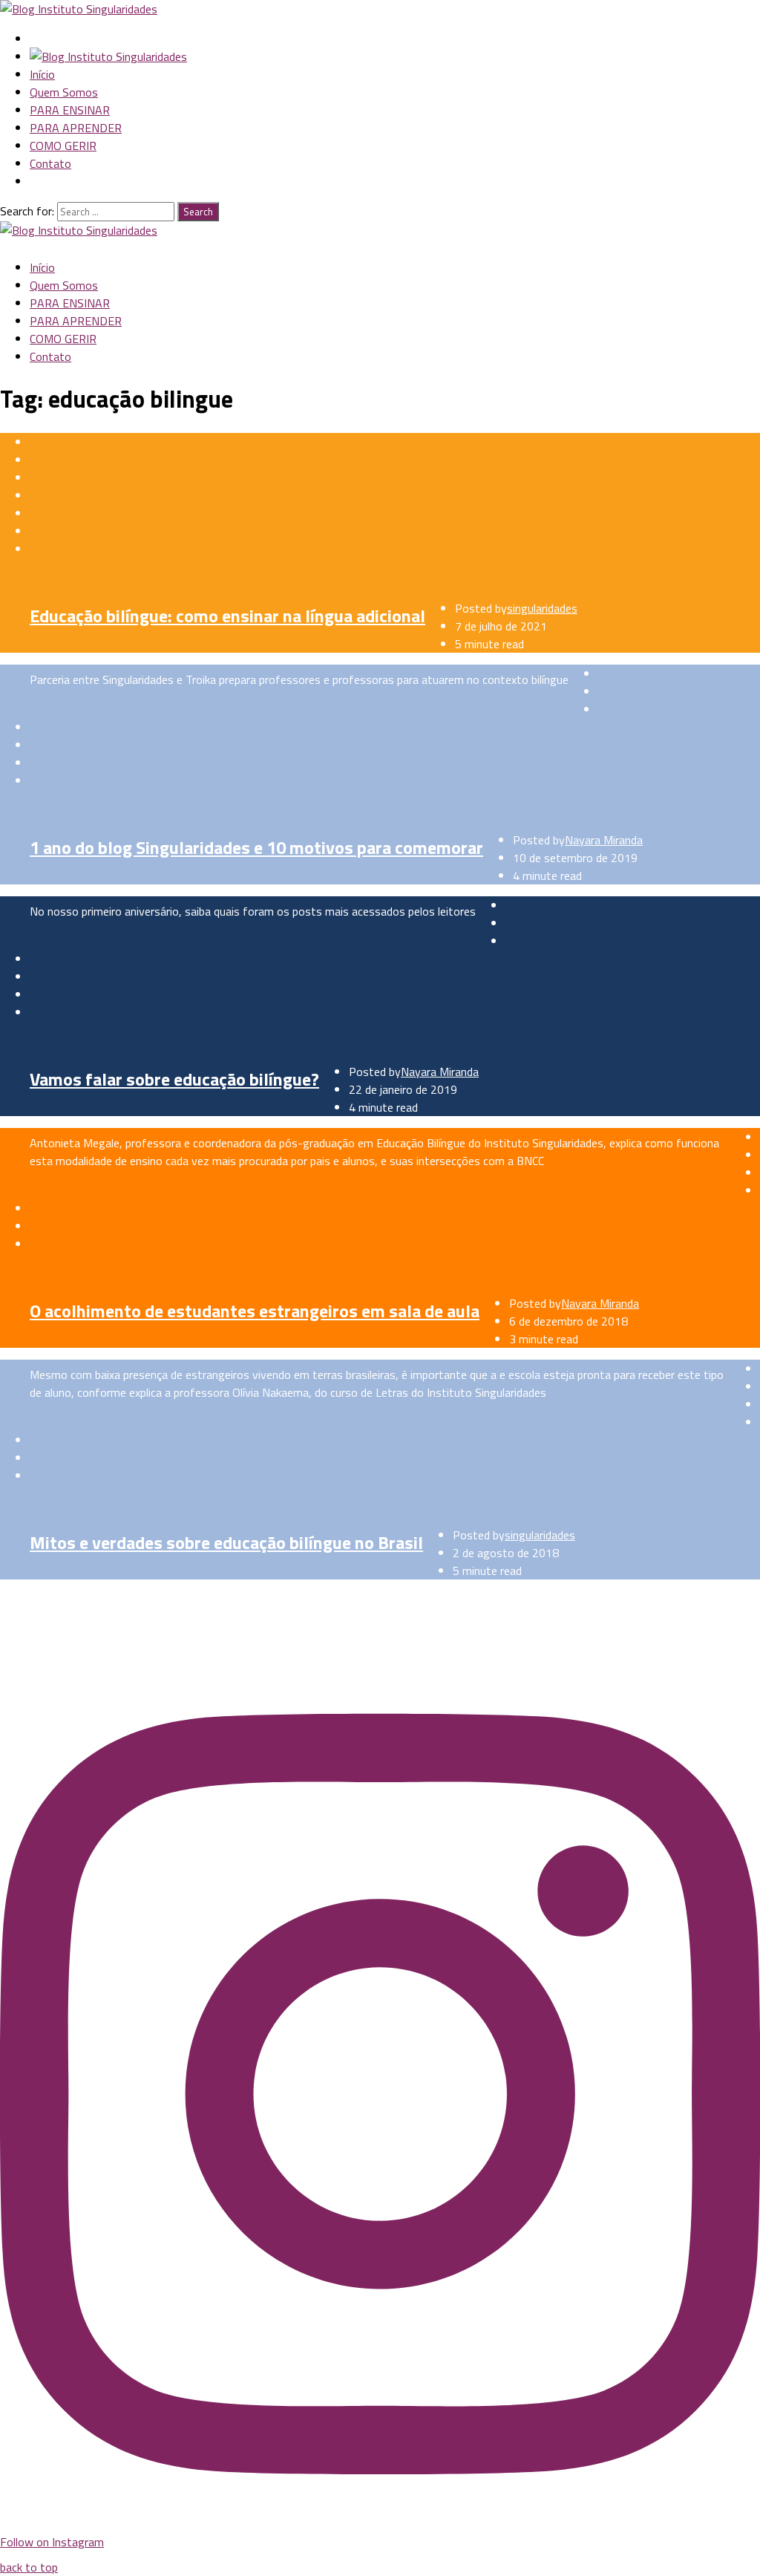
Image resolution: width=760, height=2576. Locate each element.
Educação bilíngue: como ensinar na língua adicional (227, 616)
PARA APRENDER (76, 128)
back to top (29, 2567)
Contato (50, 163)
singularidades (542, 608)
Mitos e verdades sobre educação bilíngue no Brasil (226, 1542)
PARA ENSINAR (70, 110)
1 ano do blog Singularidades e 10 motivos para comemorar (256, 847)
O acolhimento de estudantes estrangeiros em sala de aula (255, 1311)
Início (42, 74)
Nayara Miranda (604, 840)
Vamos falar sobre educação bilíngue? (174, 1079)
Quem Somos (64, 92)
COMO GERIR (63, 146)
